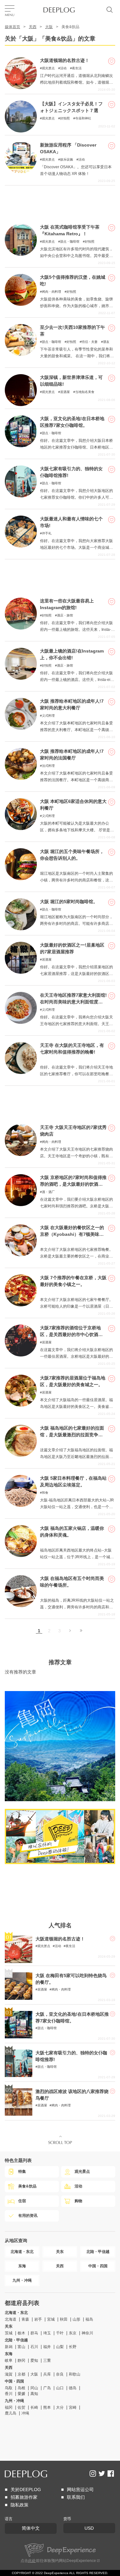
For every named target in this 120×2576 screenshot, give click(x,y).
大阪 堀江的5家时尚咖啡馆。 (69, 902)
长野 (73, 2347)
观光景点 (48, 68)
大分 (60, 2407)
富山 (21, 2347)
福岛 (89, 2319)
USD (89, 2528)
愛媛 (21, 2394)
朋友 (106, 342)
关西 (33, 27)
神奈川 (87, 2333)
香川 (9, 2394)
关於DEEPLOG (26, 2489)
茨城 (9, 2333)
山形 (76, 2319)
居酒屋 (65, 392)
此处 (32, 2561)
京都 (21, 2374)
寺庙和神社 (83, 118)
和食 (45, 1493)
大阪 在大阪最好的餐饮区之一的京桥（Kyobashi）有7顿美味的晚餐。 (72, 1234)
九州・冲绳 (14, 2401)
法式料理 (48, 766)
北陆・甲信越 (16, 2340)
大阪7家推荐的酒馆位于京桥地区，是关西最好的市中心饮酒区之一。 (71, 1334)
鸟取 (9, 2388)
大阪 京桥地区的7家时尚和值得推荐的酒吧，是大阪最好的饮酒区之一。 (73, 1184)
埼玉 (47, 2333)
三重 (47, 2361)
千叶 (60, 2333)
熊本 (47, 2407)
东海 (9, 2354)
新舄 (9, 2347)
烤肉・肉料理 (52, 292)
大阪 (49, 27)
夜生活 (77, 68)
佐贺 (21, 2407)
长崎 (34, 2407)
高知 (34, 2394)
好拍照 (65, 118)
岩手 (38, 2319)
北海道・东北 (16, 2313)
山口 (60, 2388)
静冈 (21, 2361)
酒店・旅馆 (65, 615)
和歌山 (75, 2374)
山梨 (60, 2347)
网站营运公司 (80, 2489)
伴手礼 (47, 533)
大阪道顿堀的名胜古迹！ (65, 60)
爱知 (34, 2361)
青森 (25, 2319)
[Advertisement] (60, 201)
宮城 (51, 2319)
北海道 (11, 2319)
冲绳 (25, 2413)
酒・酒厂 (48, 1192)
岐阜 (9, 2361)
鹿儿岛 (11, 2413)
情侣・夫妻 (90, 342)
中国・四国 (14, 2381)
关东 (9, 2326)
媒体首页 (12, 27)
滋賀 (9, 2374)
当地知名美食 (85, 392)
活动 (63, 68)
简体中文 (31, 2528)
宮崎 (73, 2407)
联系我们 (76, 2497)
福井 (47, 2347)
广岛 (47, 2388)
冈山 (34, 2388)
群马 (34, 2333)
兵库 (47, 2374)
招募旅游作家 (24, 2497)
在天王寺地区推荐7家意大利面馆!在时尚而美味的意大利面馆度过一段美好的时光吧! (73, 1002)
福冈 (9, 2407)
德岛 (73, 2388)
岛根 (21, 2388)
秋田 (64, 2319)
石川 (34, 2347)
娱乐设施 (67, 159)
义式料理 (48, 716)
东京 (73, 2333)
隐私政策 (20, 2505)
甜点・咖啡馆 (70, 242)
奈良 (60, 2374)
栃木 (21, 2333)
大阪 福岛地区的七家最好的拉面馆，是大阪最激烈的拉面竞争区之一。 (72, 1435)
